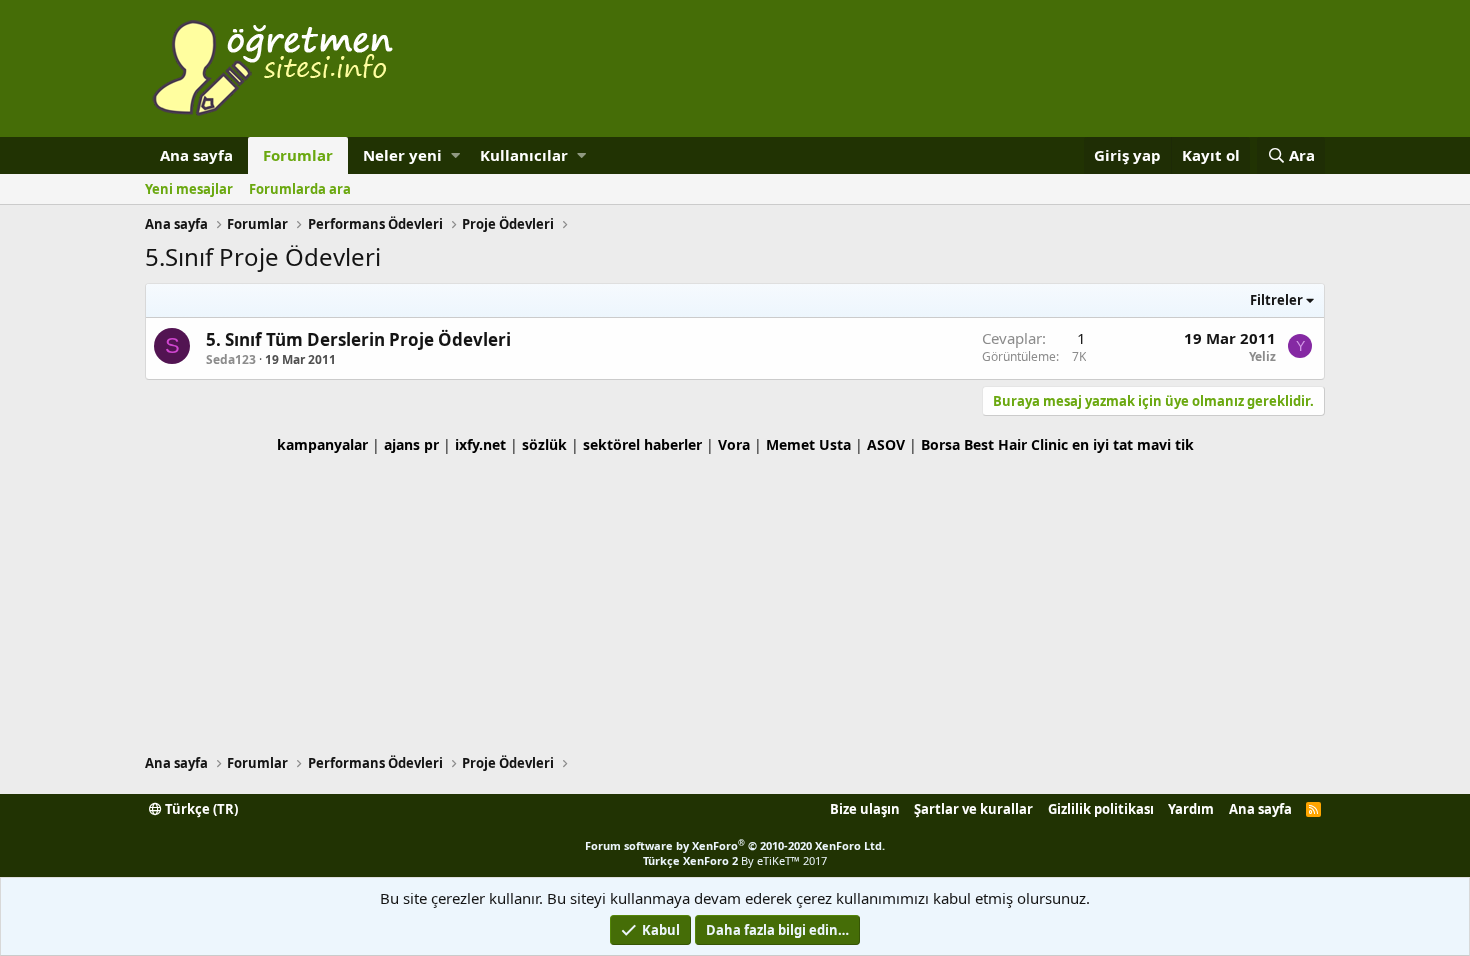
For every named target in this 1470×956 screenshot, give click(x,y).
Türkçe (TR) (200, 809)
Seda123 (231, 359)
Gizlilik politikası (1101, 809)
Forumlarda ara (300, 189)
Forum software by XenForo (735, 845)
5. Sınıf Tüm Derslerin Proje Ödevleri (358, 339)
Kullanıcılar (524, 155)
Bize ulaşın (865, 809)
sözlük (544, 444)
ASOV (886, 444)
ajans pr (411, 444)
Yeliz (1262, 356)
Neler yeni (402, 155)
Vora (734, 444)
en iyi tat (1102, 444)
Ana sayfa (196, 155)
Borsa (940, 444)
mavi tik (1165, 444)
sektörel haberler (642, 444)
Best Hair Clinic (1016, 444)
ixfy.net (480, 444)
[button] (455, 155)
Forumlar (298, 155)
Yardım (1191, 809)
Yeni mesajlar (189, 189)
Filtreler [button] (1276, 300)
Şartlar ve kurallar (973, 809)
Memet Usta (808, 444)
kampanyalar (322, 444)
